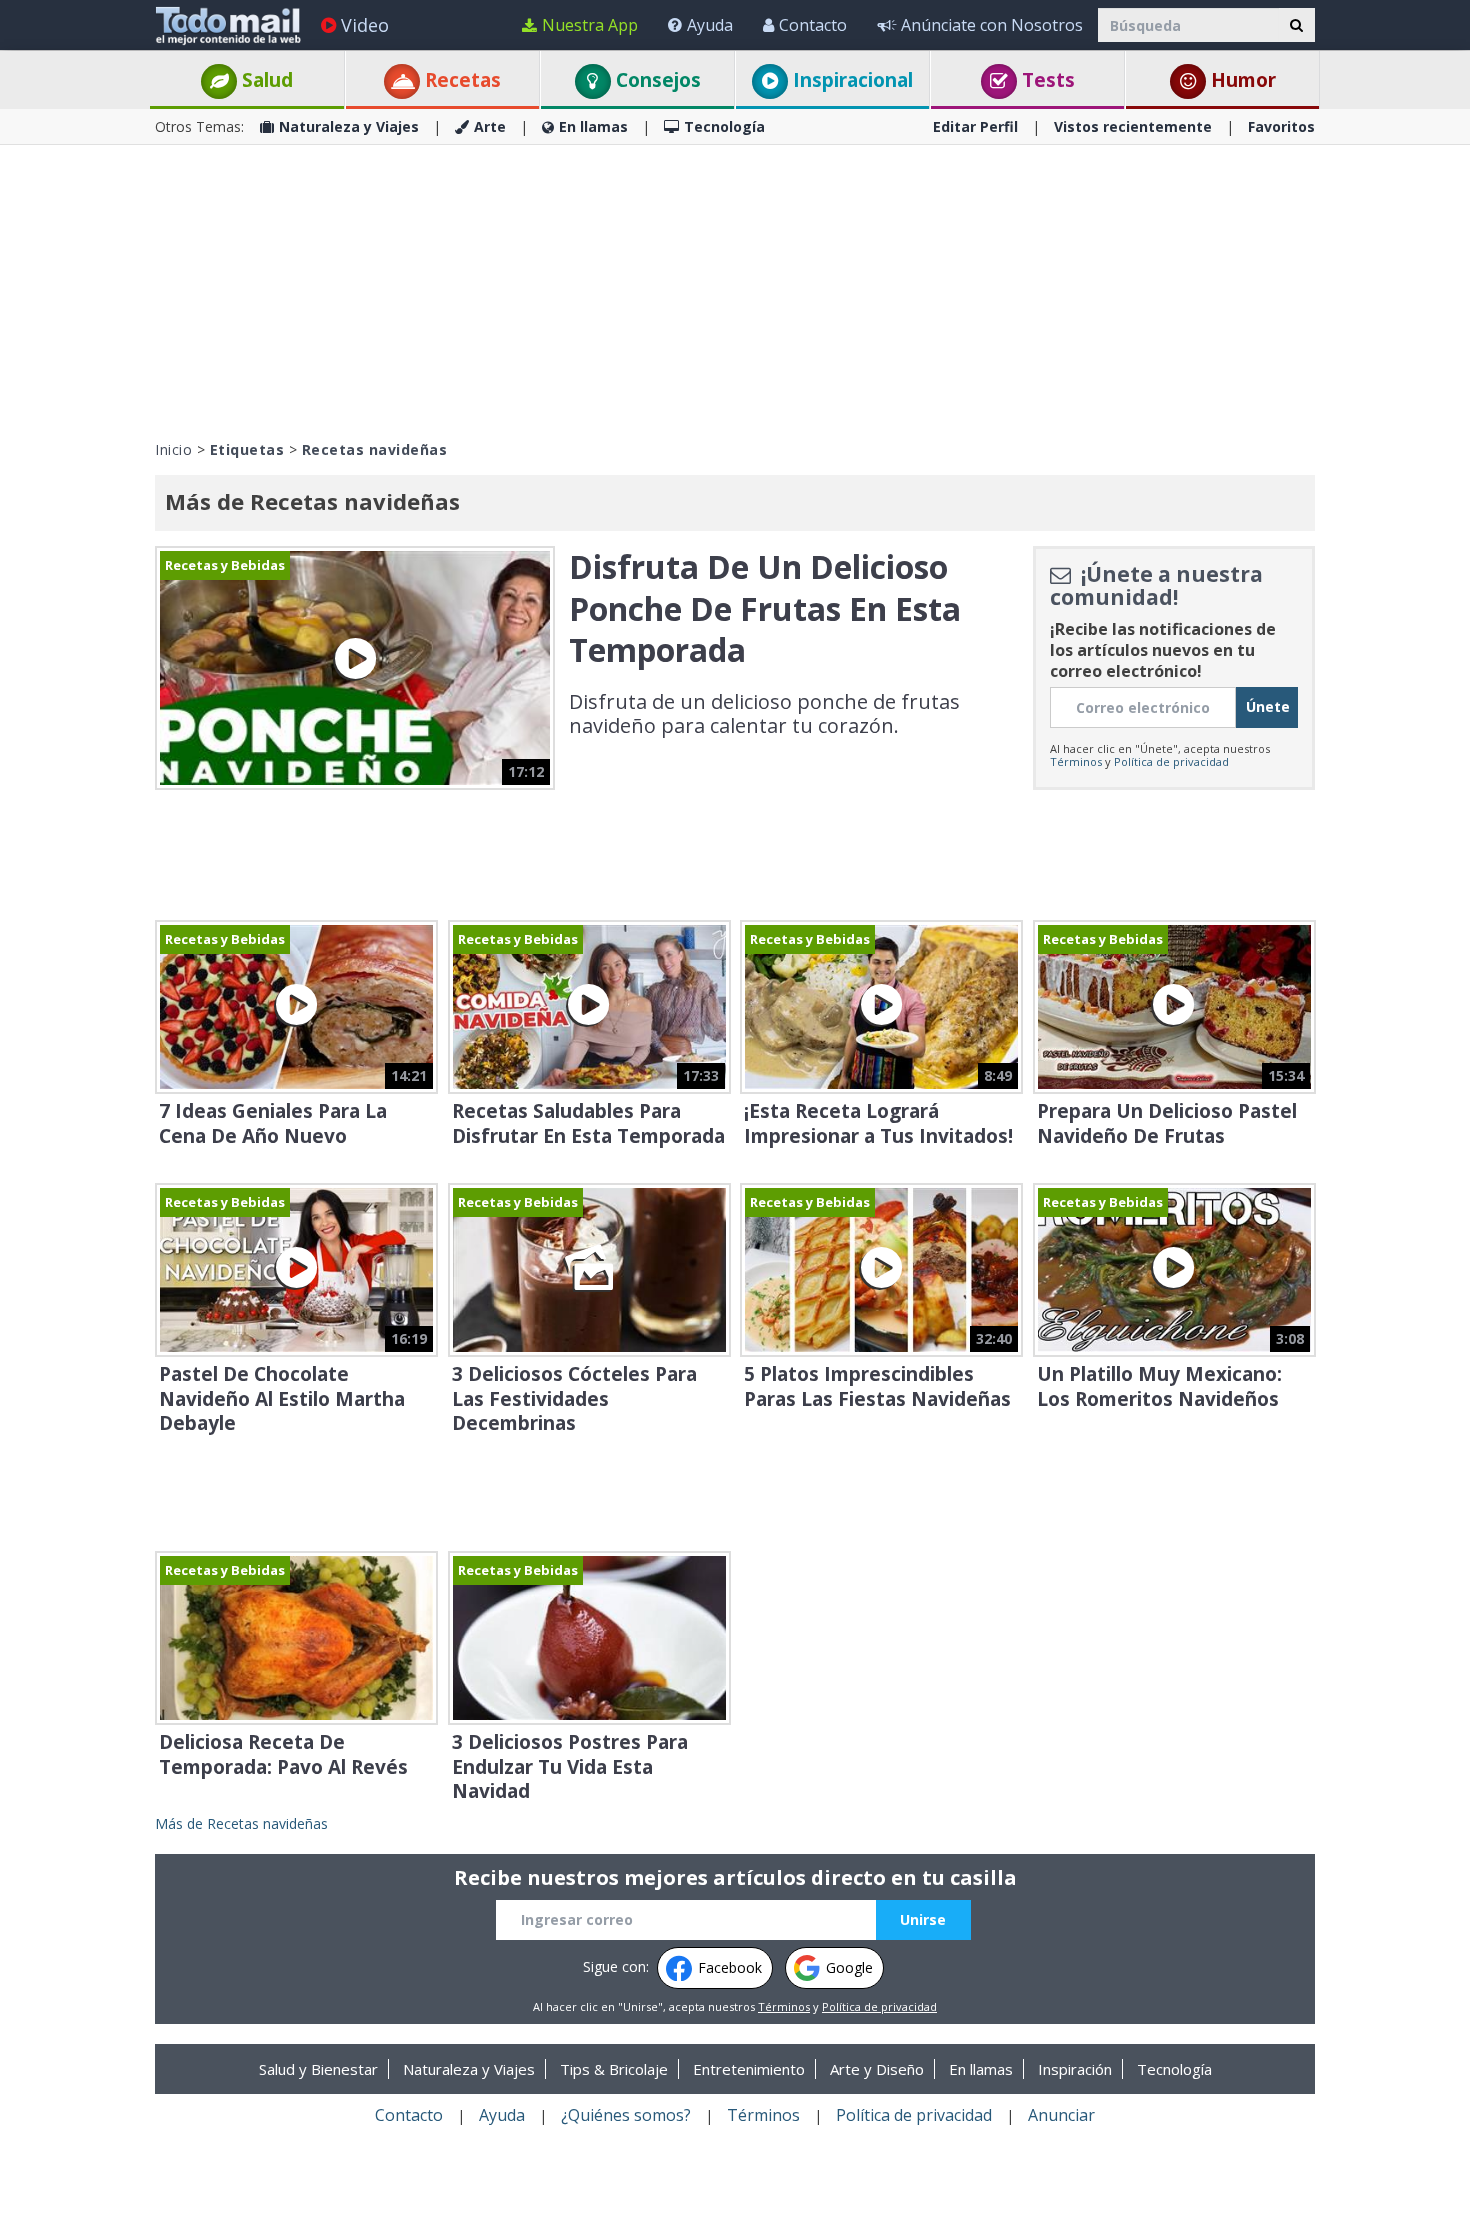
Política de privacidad (1171, 761)
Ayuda (710, 25)
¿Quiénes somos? (626, 2115)
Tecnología (724, 126)
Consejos (656, 80)
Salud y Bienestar (318, 2069)
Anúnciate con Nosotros (992, 25)
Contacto (813, 25)
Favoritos (1281, 126)
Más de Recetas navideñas (241, 1823)
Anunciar (1061, 2115)
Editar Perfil (975, 126)
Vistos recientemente (1133, 126)
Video (365, 25)
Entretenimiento (749, 2069)
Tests (1046, 80)
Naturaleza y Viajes (349, 126)
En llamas (593, 126)
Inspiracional (850, 80)
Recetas (460, 80)
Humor (1241, 80)
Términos (1076, 761)
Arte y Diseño (877, 2069)
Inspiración (1075, 2069)
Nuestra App (590, 25)
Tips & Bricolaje (614, 2069)
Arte (490, 126)
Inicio (173, 449)
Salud (265, 80)
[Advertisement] (735, 290)
